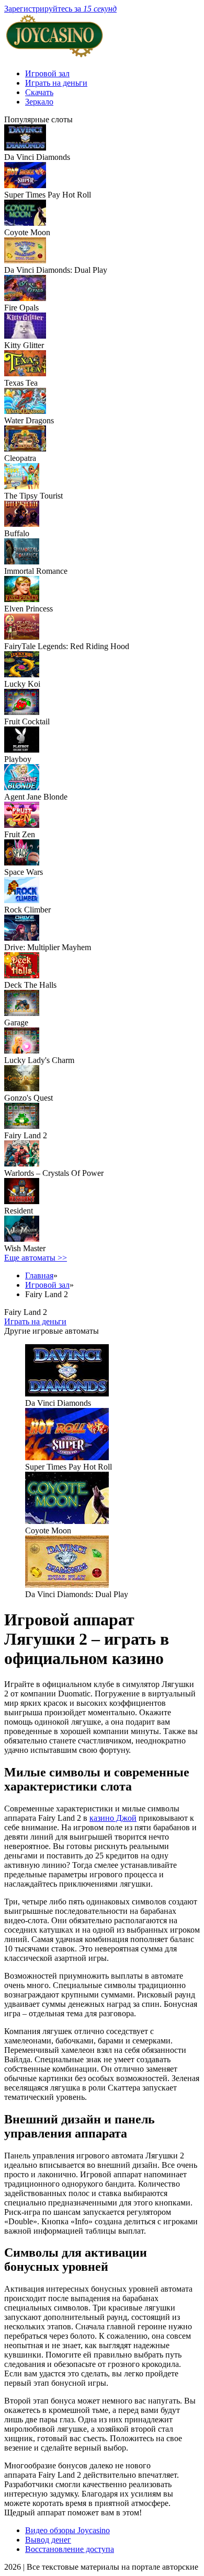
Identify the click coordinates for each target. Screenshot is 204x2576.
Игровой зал (47, 73)
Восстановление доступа (70, 2549)
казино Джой (113, 1818)
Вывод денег (48, 2540)
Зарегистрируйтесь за (60, 9)
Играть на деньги (56, 83)
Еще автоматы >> (36, 1258)
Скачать (39, 92)
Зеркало (39, 102)
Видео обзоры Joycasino (67, 2530)
